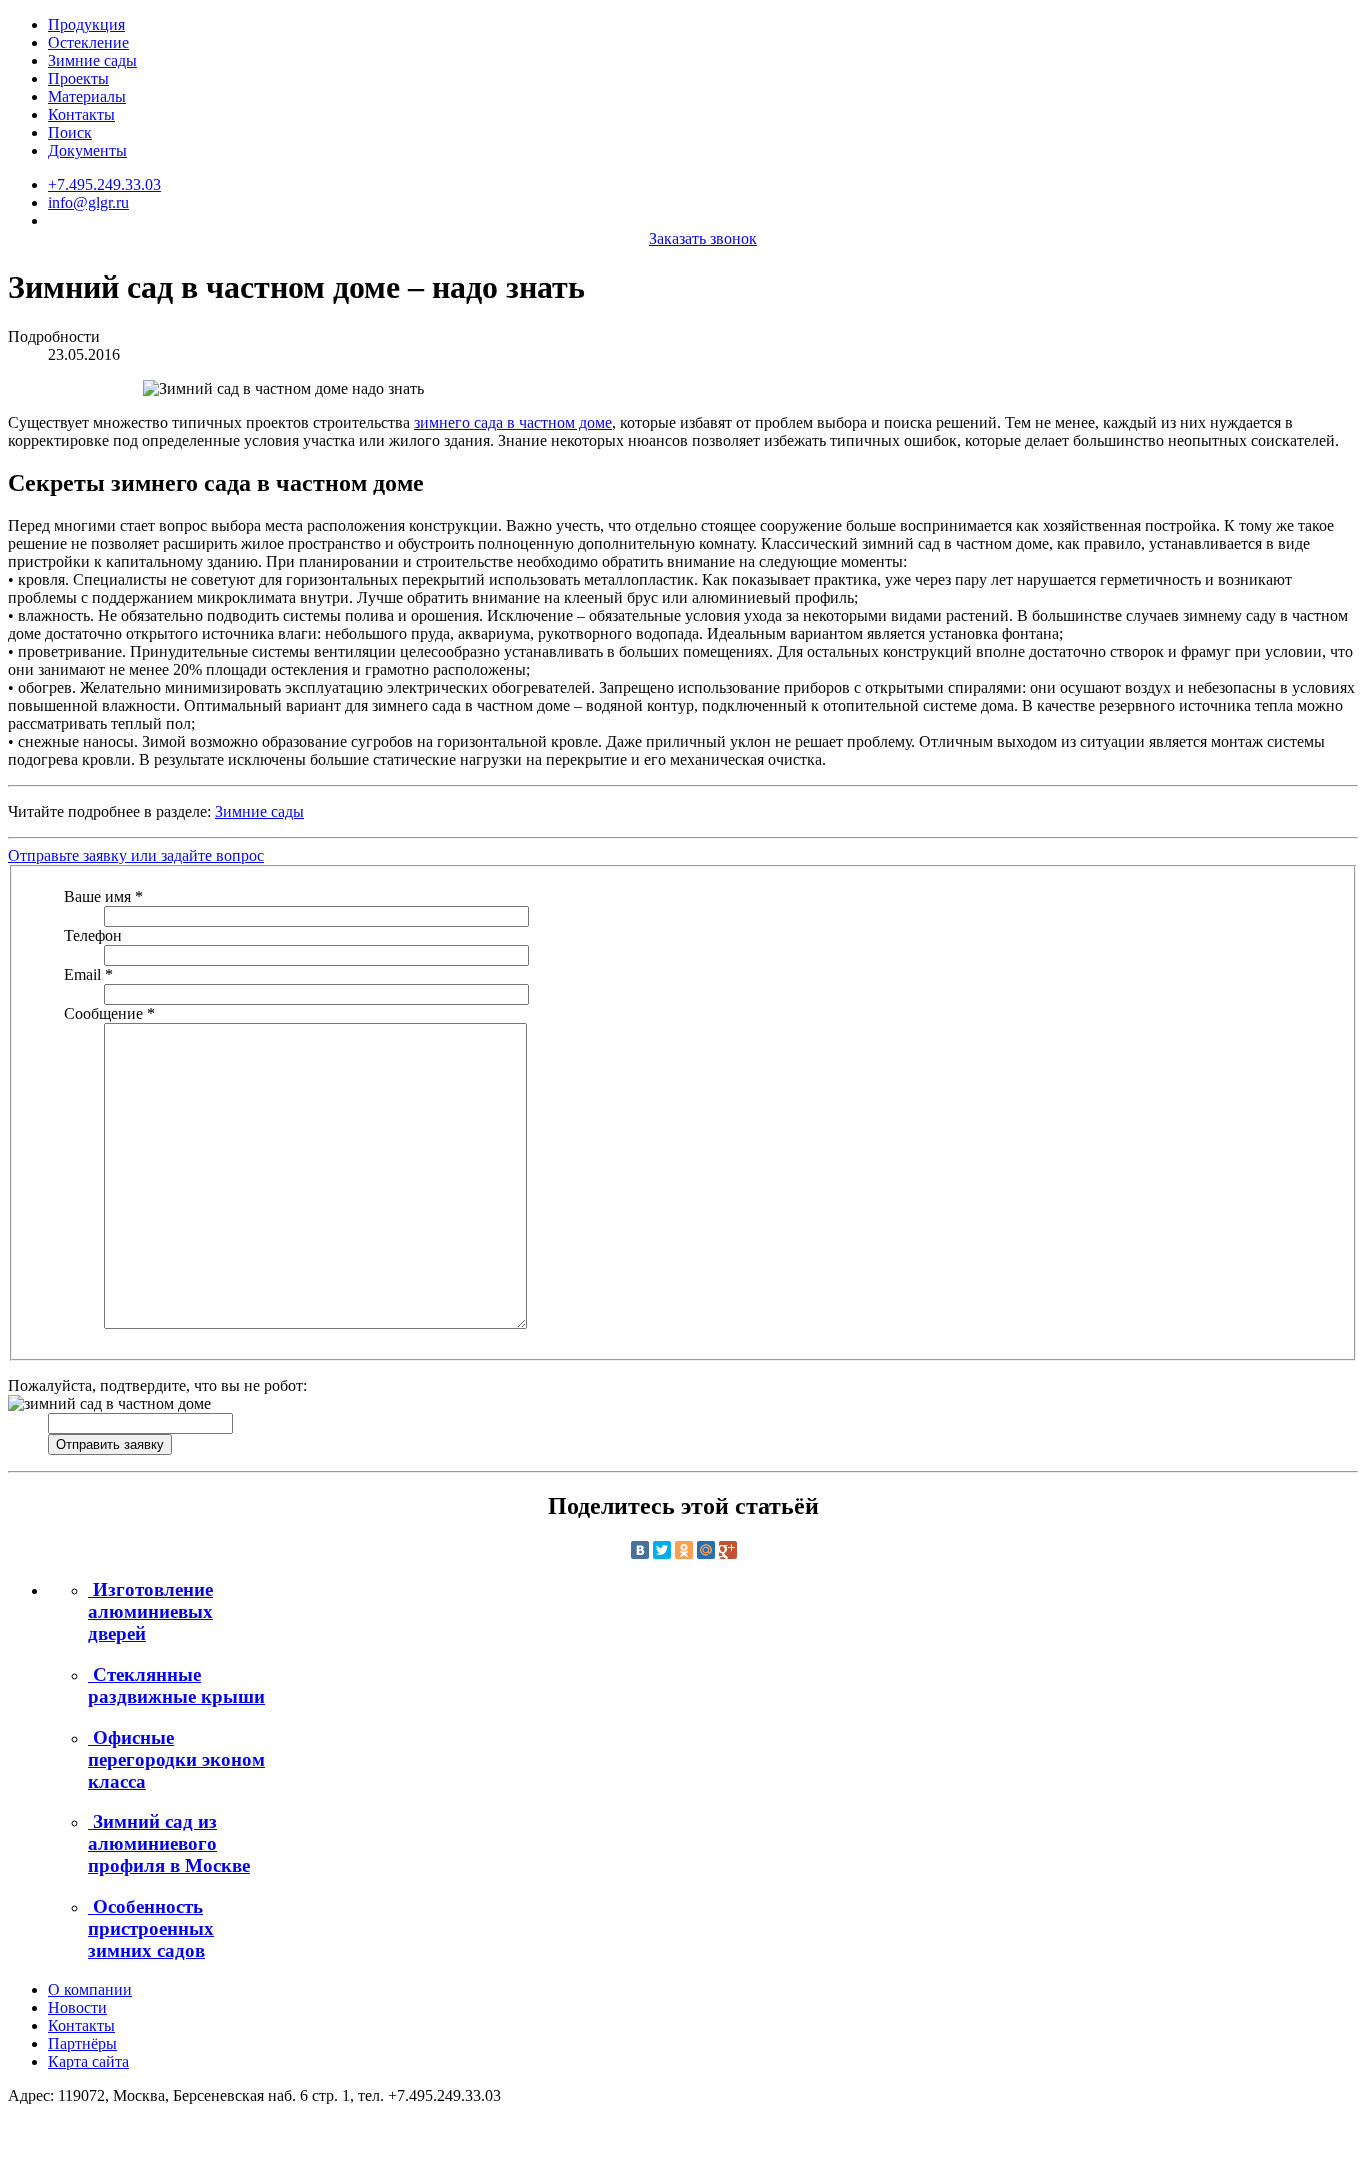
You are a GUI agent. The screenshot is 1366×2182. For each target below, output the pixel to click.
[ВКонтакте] (640, 1550)
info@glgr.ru (88, 202)
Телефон (93, 935)
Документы (87, 150)
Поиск (70, 132)
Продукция (86, 24)
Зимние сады (92, 60)
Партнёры (82, 2043)
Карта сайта (88, 2061)
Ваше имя (103, 896)
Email (88, 974)
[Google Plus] (728, 1550)
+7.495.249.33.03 (104, 184)
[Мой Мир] (706, 1550)
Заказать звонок (703, 238)
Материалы (87, 96)
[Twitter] (662, 1550)
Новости (77, 2007)
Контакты (81, 114)
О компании (90, 1989)
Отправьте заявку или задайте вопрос (136, 855)
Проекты (78, 78)
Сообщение (109, 1013)
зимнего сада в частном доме (513, 422)
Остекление (88, 42)
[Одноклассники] (684, 1550)
